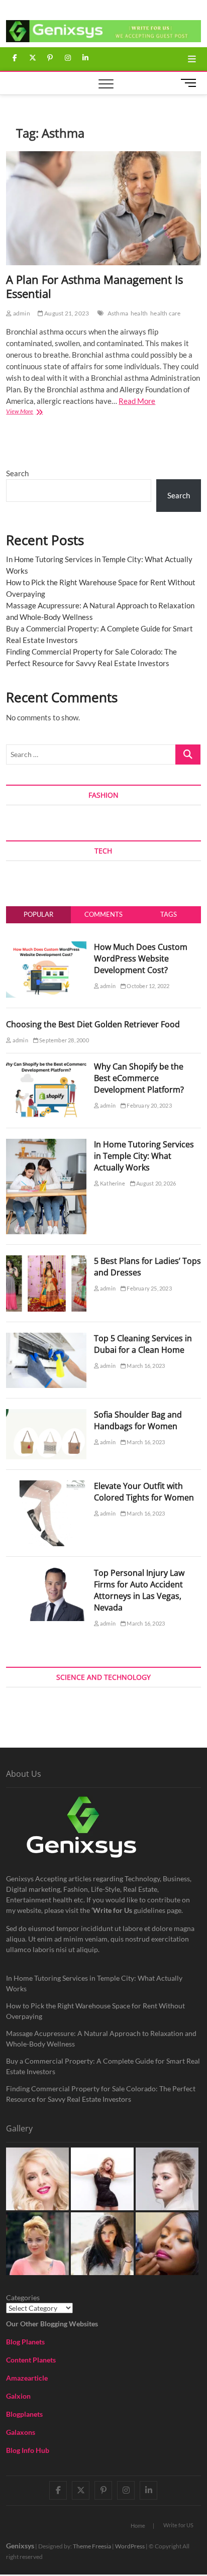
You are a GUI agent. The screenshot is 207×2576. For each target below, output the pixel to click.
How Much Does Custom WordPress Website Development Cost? (141, 958)
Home (138, 2526)
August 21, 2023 (66, 313)
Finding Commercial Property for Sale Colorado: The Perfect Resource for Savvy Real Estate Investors (101, 2094)
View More (36, 412)
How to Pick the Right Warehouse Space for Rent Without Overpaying (95, 2011)
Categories (23, 2297)
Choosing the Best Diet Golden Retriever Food (93, 1024)
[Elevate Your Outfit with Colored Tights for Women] (46, 1486)
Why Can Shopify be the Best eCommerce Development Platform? (139, 1078)
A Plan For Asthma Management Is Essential (94, 286)
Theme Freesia (92, 2546)
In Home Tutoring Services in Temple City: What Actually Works (144, 1156)
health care (165, 313)
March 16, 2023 (145, 1366)
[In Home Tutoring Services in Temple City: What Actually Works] (46, 1144)
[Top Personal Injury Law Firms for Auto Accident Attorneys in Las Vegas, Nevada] (46, 1573)
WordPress (130, 2546)
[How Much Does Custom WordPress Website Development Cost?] (46, 947)
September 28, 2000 (64, 1040)
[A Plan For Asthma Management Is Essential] (103, 208)
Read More (137, 401)
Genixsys (20, 2546)
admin (21, 313)
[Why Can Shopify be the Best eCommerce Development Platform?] (46, 1066)
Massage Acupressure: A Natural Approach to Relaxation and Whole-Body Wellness (101, 2038)
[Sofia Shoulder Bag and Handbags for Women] (46, 1415)
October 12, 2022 (147, 986)
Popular (38, 914)
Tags (169, 914)
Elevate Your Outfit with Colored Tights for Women (144, 1492)
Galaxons (21, 2432)
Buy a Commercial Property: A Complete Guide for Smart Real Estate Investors (103, 2066)
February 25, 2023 (149, 1288)
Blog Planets (25, 2342)
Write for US (178, 2525)
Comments (103, 914)
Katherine (112, 1183)
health (139, 313)
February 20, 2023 (149, 1105)
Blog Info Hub (28, 2450)
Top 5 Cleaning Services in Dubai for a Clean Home (143, 1344)
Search (17, 473)
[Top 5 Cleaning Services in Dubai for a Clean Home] (46, 1338)
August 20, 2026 (156, 1183)
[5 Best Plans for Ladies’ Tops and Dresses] (46, 1261)
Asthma (118, 313)
